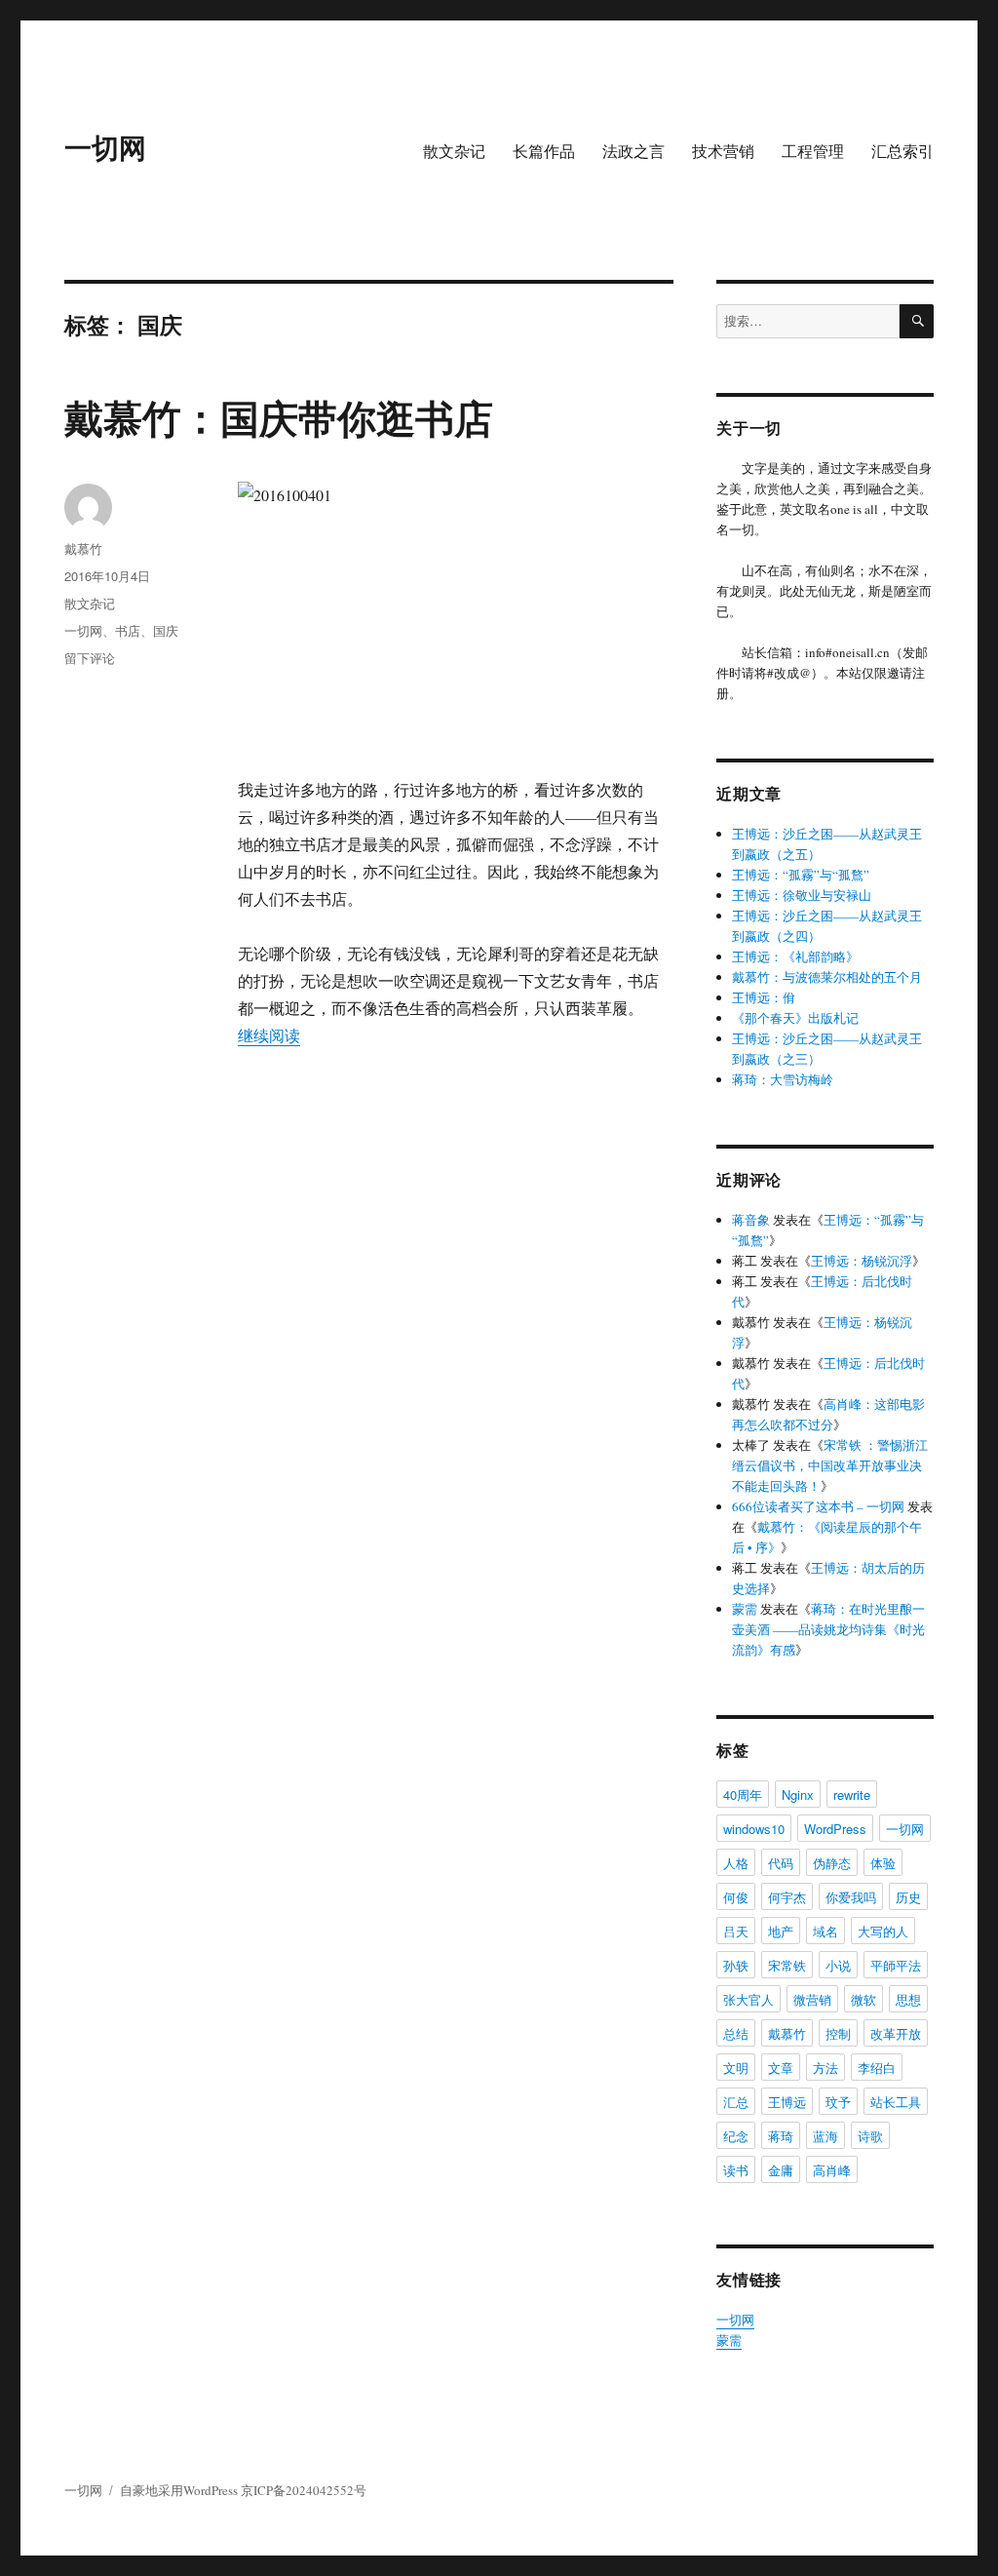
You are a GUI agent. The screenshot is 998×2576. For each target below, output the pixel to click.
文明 (736, 2068)
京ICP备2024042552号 (304, 2490)
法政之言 (633, 151)
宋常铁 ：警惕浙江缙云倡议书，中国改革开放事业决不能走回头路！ (830, 1465)
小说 (838, 1965)
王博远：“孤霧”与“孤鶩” (801, 875)
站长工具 (896, 2102)
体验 (883, 1863)
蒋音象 (751, 1220)
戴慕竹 (83, 548)
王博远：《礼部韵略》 (795, 956)
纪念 (736, 2136)
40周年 (743, 1795)
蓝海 (825, 2136)
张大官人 (748, 1999)
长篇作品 (544, 151)
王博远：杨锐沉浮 (862, 1261)
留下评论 (90, 658)
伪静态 (832, 1863)
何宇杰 (787, 1897)
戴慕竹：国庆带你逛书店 (279, 417)
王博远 (787, 2102)
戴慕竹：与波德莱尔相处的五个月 (827, 977)
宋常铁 (787, 1965)
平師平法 (896, 1965)
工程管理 (813, 151)
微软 (864, 1999)
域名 (825, 1931)
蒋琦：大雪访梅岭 (783, 1079)
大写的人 (883, 1931)
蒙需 (745, 1609)
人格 (736, 1863)
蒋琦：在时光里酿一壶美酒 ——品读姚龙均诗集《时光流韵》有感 (828, 1629)
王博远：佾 (764, 997)
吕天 (736, 1931)
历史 (908, 1897)
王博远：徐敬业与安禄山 (802, 895)
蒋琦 (781, 2136)
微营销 (812, 1999)
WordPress (835, 1829)
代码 (781, 1863)
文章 (781, 2068)
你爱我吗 (851, 1897)
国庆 (166, 630)
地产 (781, 1931)
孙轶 (736, 1965)
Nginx (798, 1795)
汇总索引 (902, 151)
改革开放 (896, 2033)
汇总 (736, 2102)
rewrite (852, 1795)
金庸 (781, 2170)
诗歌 (870, 2136)
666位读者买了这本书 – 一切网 (818, 1506)
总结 (736, 2033)
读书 (736, 2170)
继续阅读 (269, 1035)
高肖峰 (832, 2170)
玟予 (838, 2102)
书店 (128, 630)
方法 (825, 2068)
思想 (908, 1999)
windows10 (754, 1829)
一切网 (105, 147)
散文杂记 (454, 151)
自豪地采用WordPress (180, 2490)
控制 (838, 2033)
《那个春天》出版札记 (795, 1018)
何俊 (736, 1897)
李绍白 (877, 2068)
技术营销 (723, 151)
